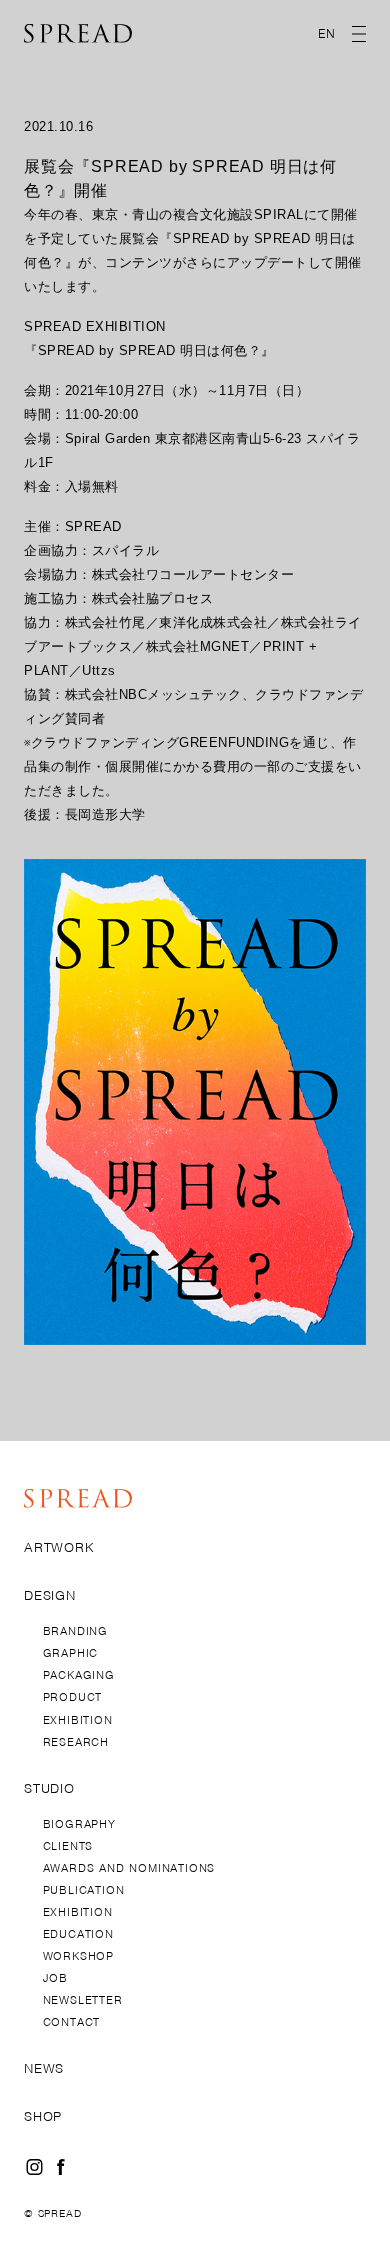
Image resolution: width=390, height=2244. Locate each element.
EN (327, 33)
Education (78, 1934)
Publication (84, 1890)
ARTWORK (59, 1548)
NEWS (44, 2069)
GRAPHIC (71, 1653)
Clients (68, 1846)
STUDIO (49, 1789)
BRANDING (75, 1631)
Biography (79, 1824)
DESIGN (50, 1596)
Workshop (78, 1956)
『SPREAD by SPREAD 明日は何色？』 (149, 350)
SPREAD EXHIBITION (95, 326)
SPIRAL (279, 214)
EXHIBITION (78, 1720)
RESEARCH (76, 1742)
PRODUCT (73, 1697)
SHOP (43, 2117)
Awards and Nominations (129, 1868)
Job (55, 1978)
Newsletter (83, 2000)
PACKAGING (79, 1675)
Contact (72, 2022)
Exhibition (78, 1912)
